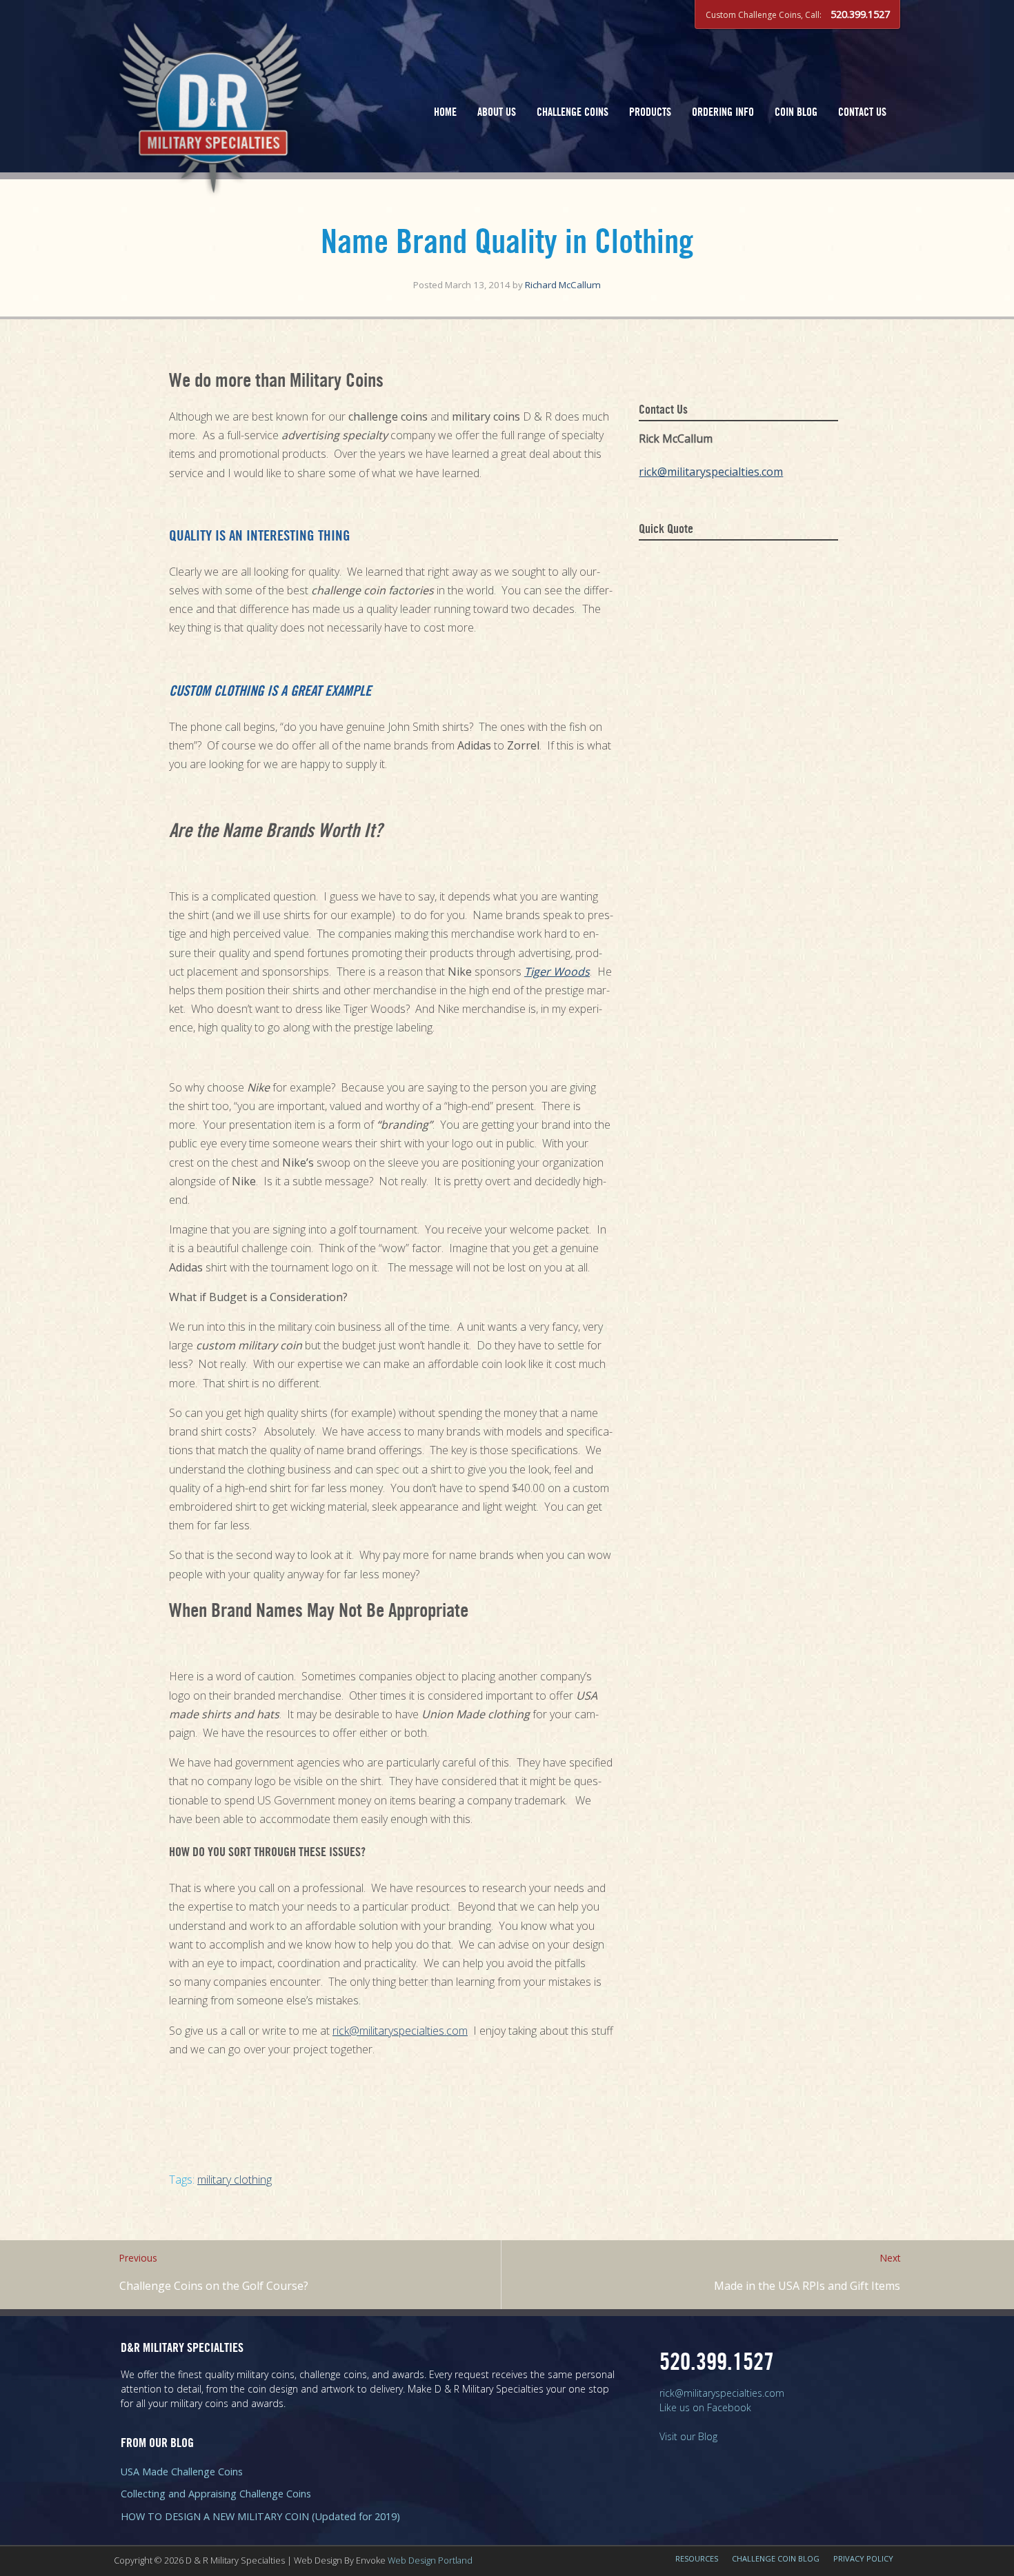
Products (650, 113)
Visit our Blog (688, 2436)
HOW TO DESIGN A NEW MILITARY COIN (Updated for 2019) (260, 2516)
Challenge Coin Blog (776, 2558)
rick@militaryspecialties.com (400, 2031)
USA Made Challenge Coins (182, 2472)
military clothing (235, 2180)
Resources (697, 2558)
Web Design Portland (430, 2560)
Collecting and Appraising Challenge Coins (216, 2494)
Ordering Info (723, 113)
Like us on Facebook (705, 2407)
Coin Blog (796, 113)
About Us (497, 113)
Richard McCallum (563, 285)
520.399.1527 (860, 14)
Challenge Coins (573, 113)
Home (445, 113)
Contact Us (862, 113)
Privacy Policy (863, 2558)
